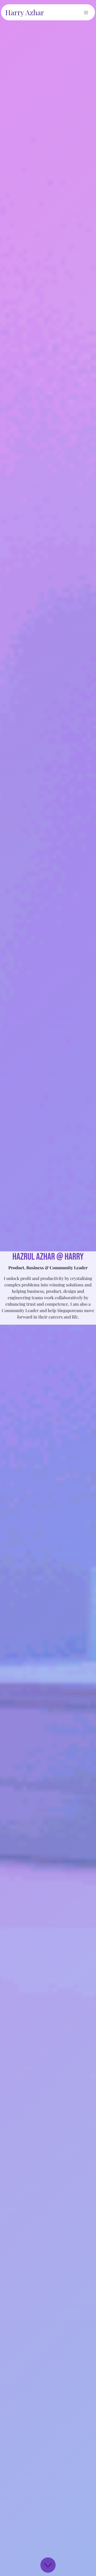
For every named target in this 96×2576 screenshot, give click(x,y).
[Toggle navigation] (86, 12)
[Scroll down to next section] (48, 2565)
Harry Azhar (25, 12)
